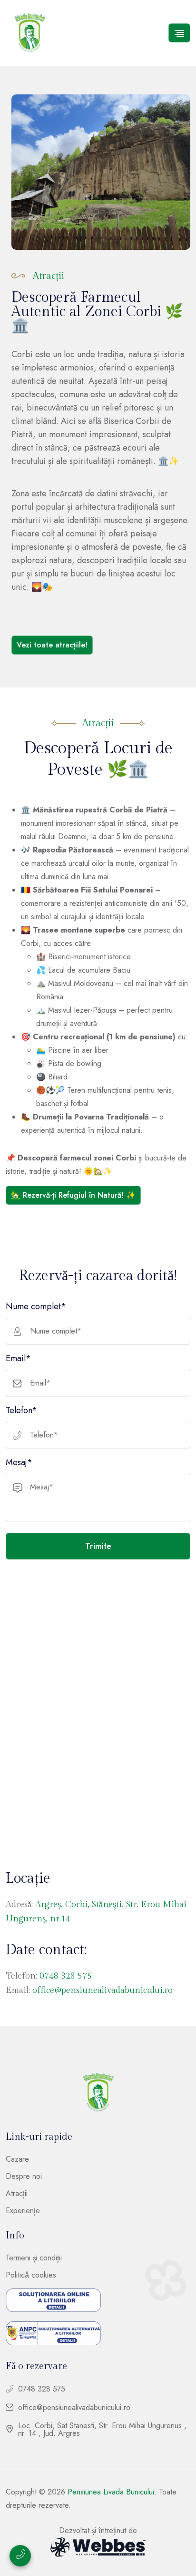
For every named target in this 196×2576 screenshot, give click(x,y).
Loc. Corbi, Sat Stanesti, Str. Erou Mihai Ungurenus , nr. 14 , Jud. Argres (102, 2430)
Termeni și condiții (34, 2258)
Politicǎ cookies (31, 2275)
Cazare (17, 2159)
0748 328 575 (66, 1976)
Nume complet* (36, 1306)
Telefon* (21, 1410)
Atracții (17, 2194)
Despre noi (24, 2176)
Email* (18, 1358)
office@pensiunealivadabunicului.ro (103, 1990)
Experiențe (23, 2211)
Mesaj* (19, 1462)
